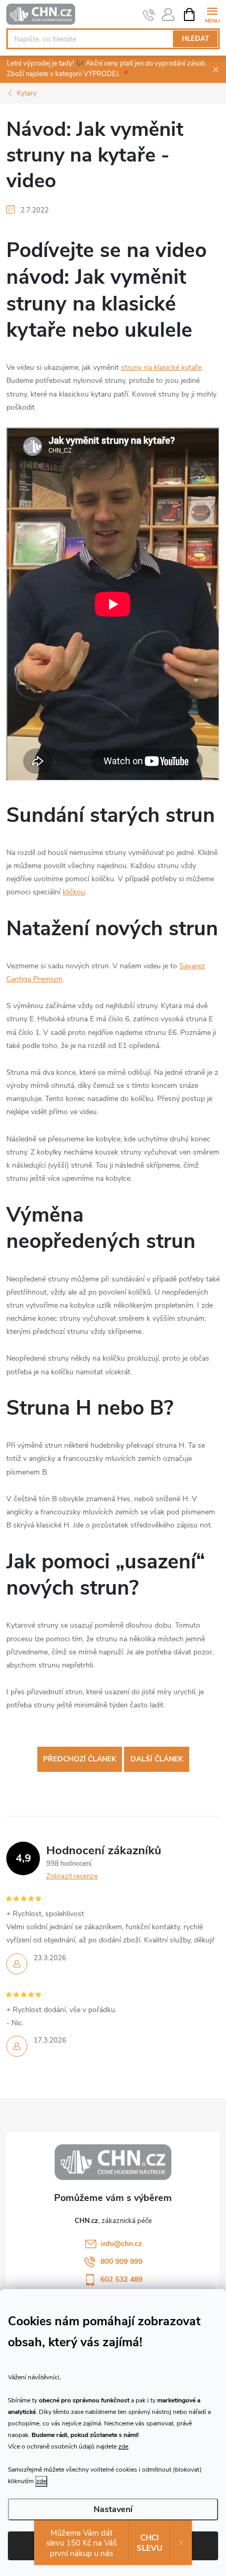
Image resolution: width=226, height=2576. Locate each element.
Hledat (196, 39)
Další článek (157, 1759)
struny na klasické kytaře (161, 367)
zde (123, 2446)
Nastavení (113, 2509)
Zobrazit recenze (72, 1876)
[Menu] (212, 14)
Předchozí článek (80, 1759)
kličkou (74, 892)
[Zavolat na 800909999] (149, 15)
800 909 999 (121, 2262)
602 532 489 (121, 2279)
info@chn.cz (121, 2244)
